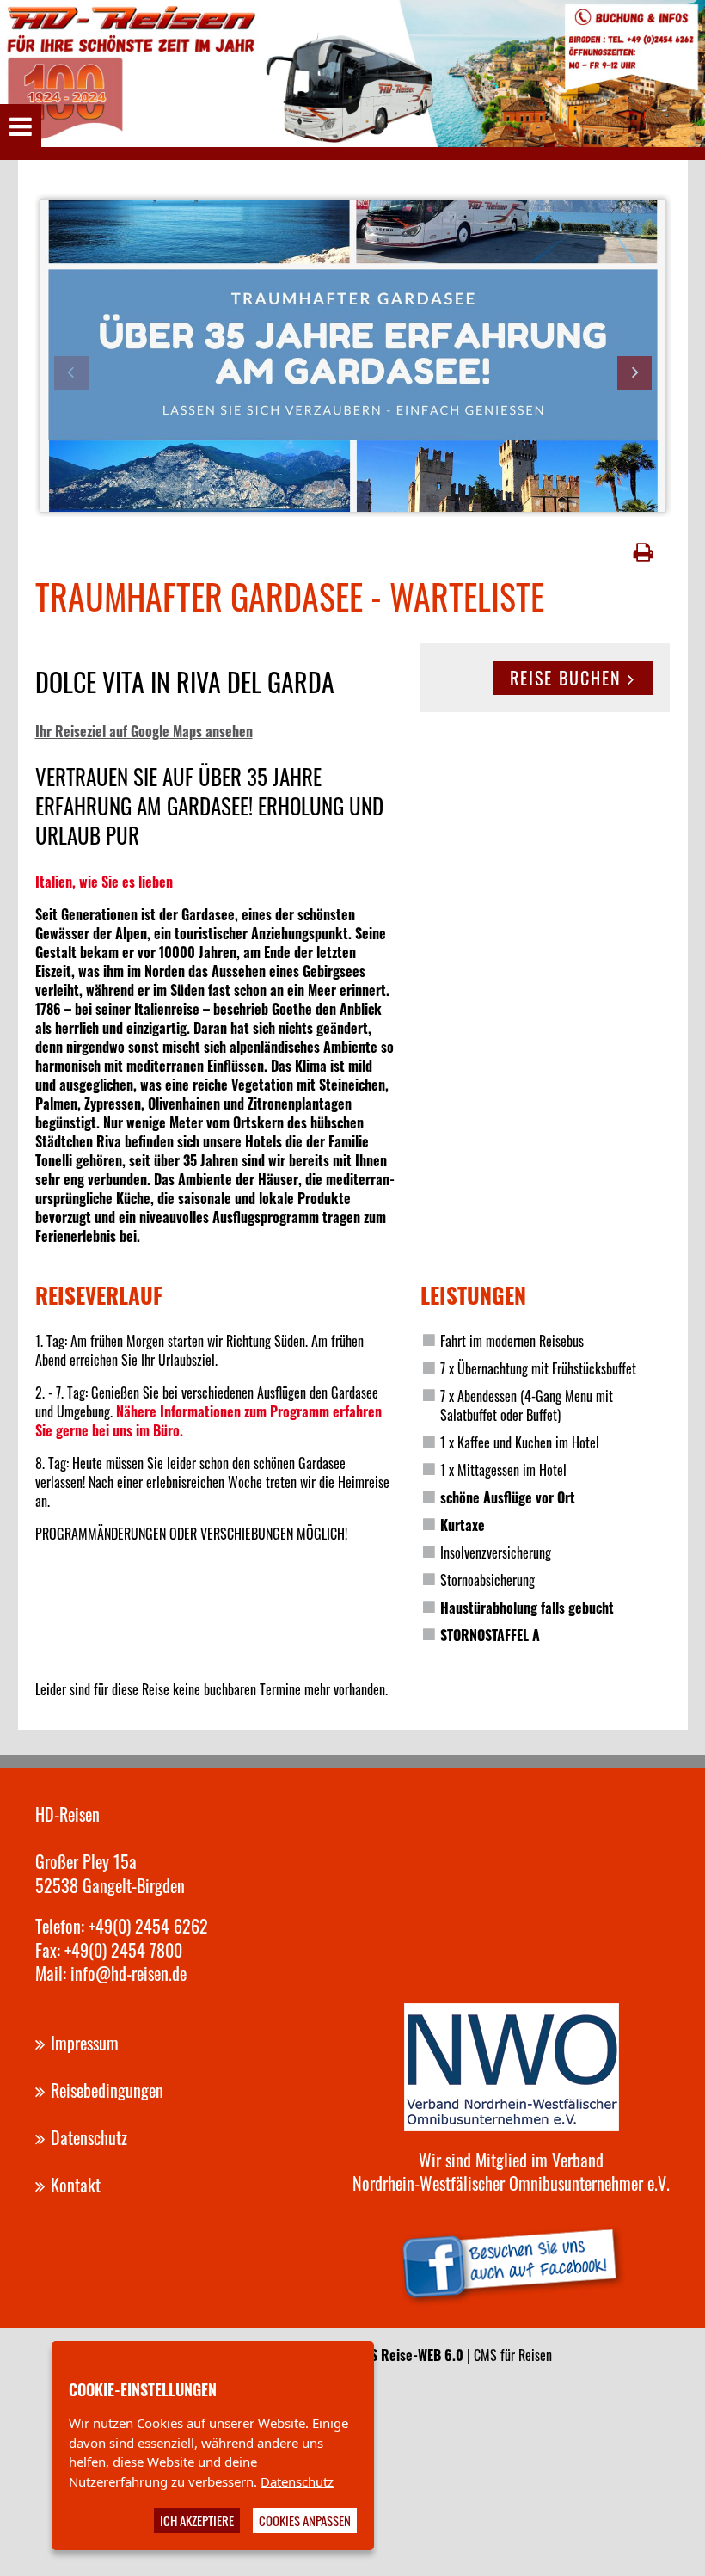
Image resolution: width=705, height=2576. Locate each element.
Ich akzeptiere (197, 2520)
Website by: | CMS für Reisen (408, 2355)
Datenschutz (297, 2481)
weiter (634, 373)
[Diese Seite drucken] (644, 553)
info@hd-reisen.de (129, 1973)
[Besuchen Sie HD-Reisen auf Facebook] (512, 2259)
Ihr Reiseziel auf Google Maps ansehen (144, 731)
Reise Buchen (566, 678)
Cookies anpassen (305, 2520)
